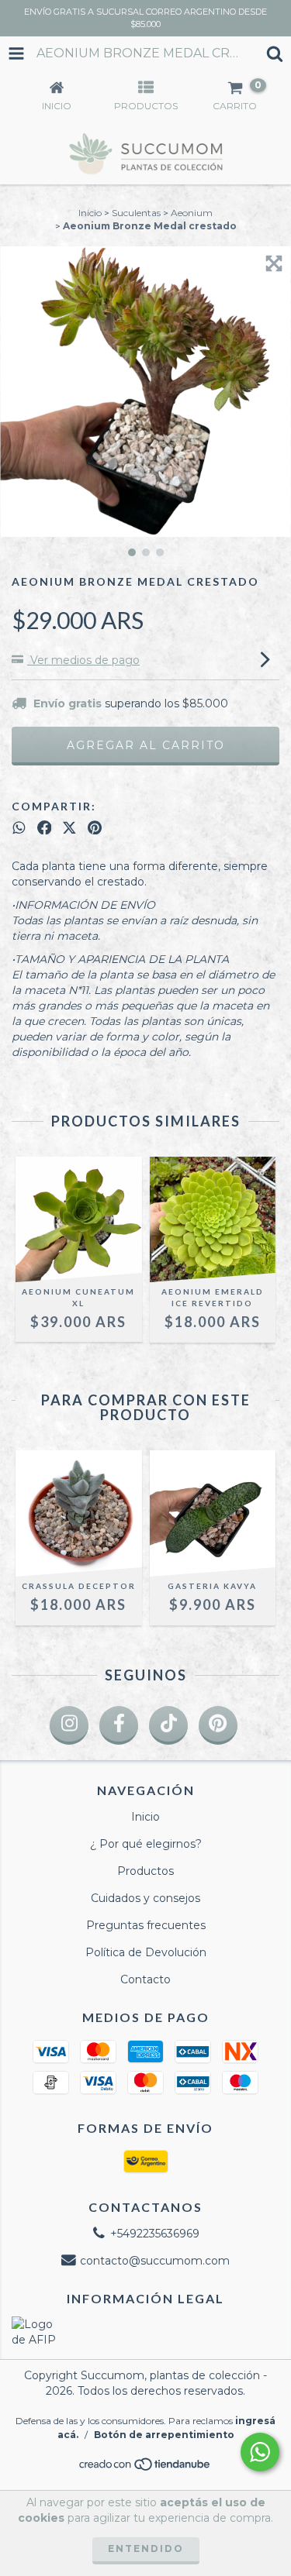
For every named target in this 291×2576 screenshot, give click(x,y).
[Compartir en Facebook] (45, 827)
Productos (145, 1871)
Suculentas (136, 213)
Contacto (145, 1979)
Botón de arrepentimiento (164, 2435)
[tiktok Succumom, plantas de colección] (168, 1725)
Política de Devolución (146, 1952)
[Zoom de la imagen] (274, 263)
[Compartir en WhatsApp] (19, 827)
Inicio (90, 213)
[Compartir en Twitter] (69, 827)
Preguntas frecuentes (146, 1925)
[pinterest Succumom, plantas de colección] (218, 1725)
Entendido (146, 2548)
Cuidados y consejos (145, 1898)
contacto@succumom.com (155, 2261)
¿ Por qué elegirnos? (146, 1844)
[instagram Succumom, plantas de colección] (69, 1725)
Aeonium (192, 213)
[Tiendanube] (145, 2468)
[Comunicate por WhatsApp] (260, 2452)
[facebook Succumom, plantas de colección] (119, 1725)
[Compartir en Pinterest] (95, 827)
